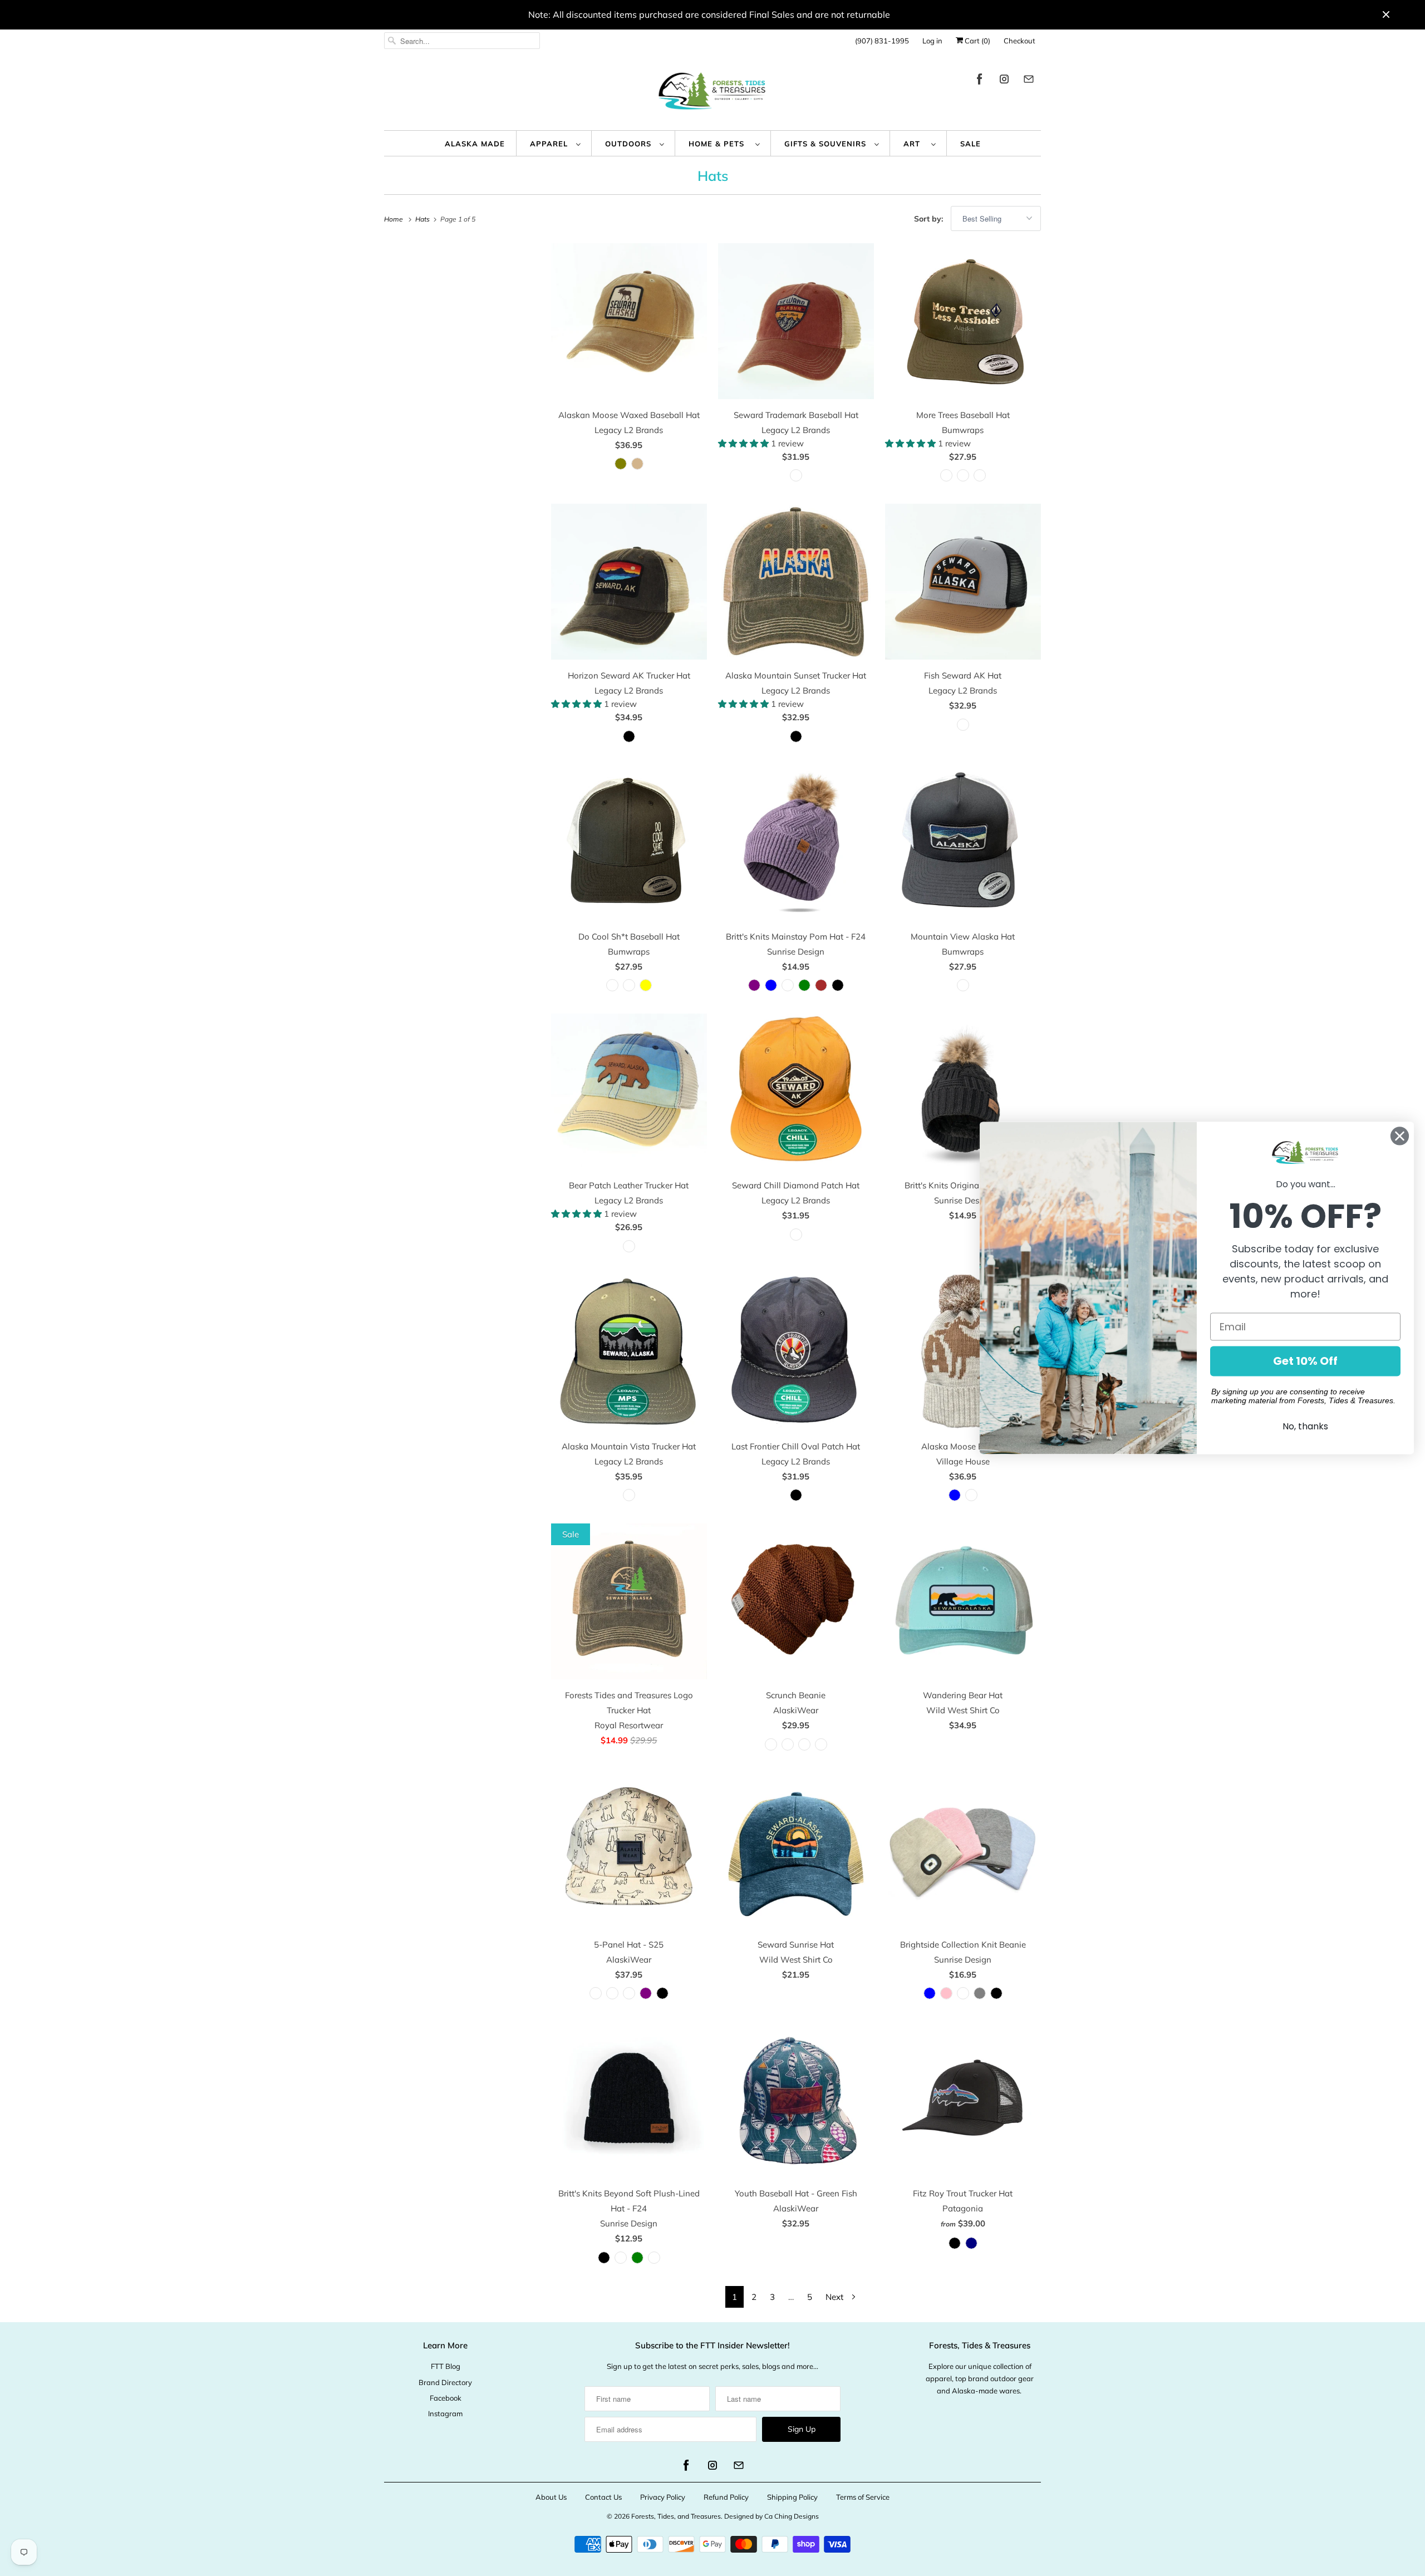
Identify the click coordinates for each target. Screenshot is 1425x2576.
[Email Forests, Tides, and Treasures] (1029, 81)
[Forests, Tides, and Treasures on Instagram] (1004, 81)
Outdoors (630, 144)
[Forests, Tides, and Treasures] (712, 94)
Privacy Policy (663, 2497)
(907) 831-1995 (882, 41)
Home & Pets (719, 144)
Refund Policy (726, 2497)
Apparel (550, 144)
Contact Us (603, 2497)
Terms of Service (863, 2497)
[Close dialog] (1400, 1136)
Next (836, 2297)
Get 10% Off (1305, 1361)
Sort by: (930, 219)
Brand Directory (445, 2382)
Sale (971, 144)
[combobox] (462, 41)
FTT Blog (446, 2366)
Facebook (446, 2398)
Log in (932, 41)
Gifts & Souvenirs (827, 144)
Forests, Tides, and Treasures (676, 2516)
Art (915, 144)
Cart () (977, 41)
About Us (551, 2497)
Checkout (1019, 41)
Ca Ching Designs (792, 2516)
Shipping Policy (792, 2497)
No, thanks (1305, 1427)
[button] (745, 443)
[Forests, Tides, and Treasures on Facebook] (980, 81)
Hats (713, 176)
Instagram (445, 2413)
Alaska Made (475, 144)
